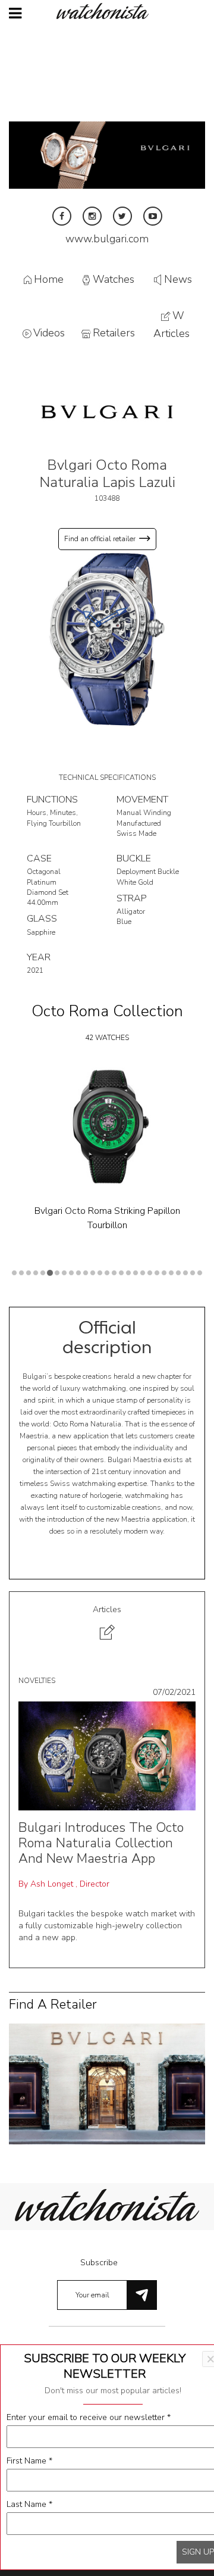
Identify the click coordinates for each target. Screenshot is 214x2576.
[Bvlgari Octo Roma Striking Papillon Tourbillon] (107, 1126)
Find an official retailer (100, 539)
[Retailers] (107, 2083)
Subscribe (99, 2263)
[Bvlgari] (107, 411)
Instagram (92, 216)
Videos (49, 333)
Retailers (114, 333)
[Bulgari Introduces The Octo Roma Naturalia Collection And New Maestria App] (107, 1755)
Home (49, 279)
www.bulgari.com (107, 239)
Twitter (122, 216)
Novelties (37, 1681)
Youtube (153, 216)
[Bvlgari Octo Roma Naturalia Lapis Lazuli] (107, 638)
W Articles (171, 325)
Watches (114, 279)
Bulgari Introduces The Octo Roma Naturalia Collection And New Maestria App (101, 1843)
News (178, 279)
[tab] (107, 1624)
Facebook (62, 216)
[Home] (107, 11)
